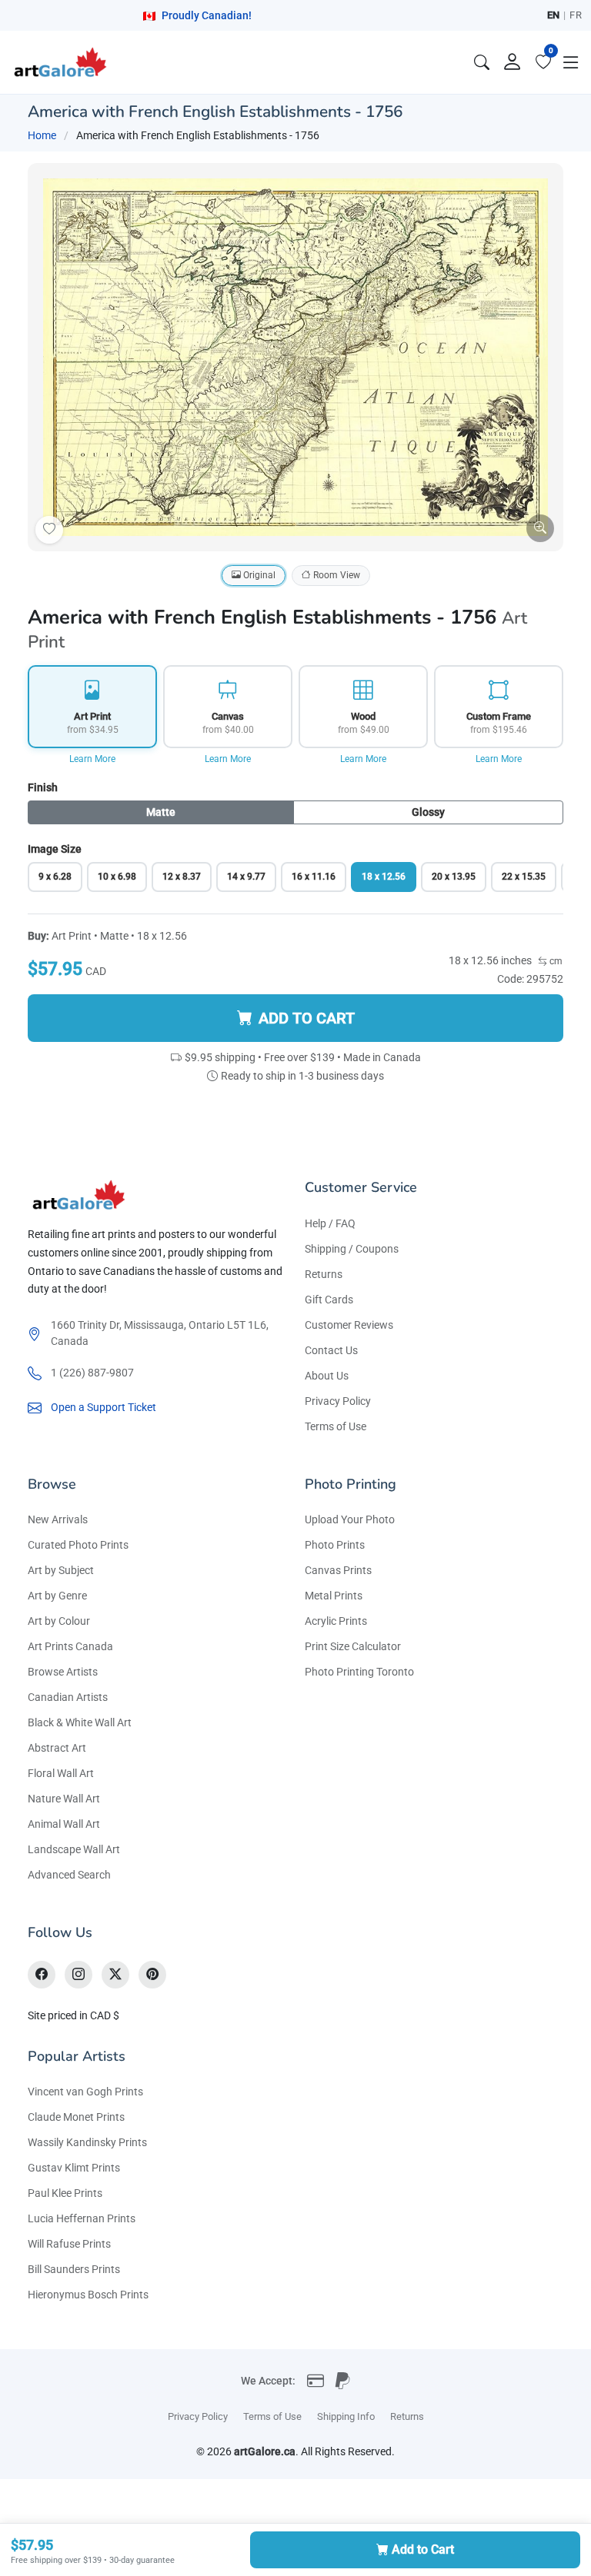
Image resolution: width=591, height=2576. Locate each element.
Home (42, 135)
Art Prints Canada (70, 1646)
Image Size (55, 849)
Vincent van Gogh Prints (85, 2092)
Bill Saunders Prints (74, 2269)
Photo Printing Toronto (359, 1672)
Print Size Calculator (353, 1646)
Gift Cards (329, 1300)
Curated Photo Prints (78, 1545)
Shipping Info (346, 2416)
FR (576, 15)
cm (555, 961)
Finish (43, 787)
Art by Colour (59, 1621)
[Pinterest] (152, 1975)
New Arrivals (58, 1519)
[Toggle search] (482, 62)
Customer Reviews (349, 1325)
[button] (571, 62)
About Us (327, 1376)
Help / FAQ (330, 1223)
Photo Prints (335, 1545)
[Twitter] (115, 1975)
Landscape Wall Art (74, 1849)
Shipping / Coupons (352, 1249)
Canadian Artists (68, 1697)
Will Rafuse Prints (69, 2244)
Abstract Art (57, 1748)
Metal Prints (334, 1596)
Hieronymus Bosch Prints (88, 2295)
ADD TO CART (307, 1018)
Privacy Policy (338, 1401)
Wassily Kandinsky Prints (87, 2142)
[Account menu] (513, 62)
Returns (324, 1274)
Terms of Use (336, 1426)
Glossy (428, 812)
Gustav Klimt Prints (74, 2168)
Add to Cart (423, 2549)
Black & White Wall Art (80, 1722)
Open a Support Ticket (104, 1407)
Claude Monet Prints (76, 2117)
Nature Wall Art (64, 1799)
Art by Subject (61, 1570)
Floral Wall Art (61, 1773)
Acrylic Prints (336, 1621)
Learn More (92, 759)
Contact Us (331, 1350)
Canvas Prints (338, 1570)
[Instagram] (78, 1975)
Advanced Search (69, 1875)
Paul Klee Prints (65, 2193)
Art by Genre (57, 1596)
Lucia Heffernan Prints (82, 2218)
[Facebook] (42, 1975)
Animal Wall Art (64, 1824)
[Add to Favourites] (49, 530)
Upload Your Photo (350, 1519)
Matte (161, 812)
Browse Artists (63, 1672)
